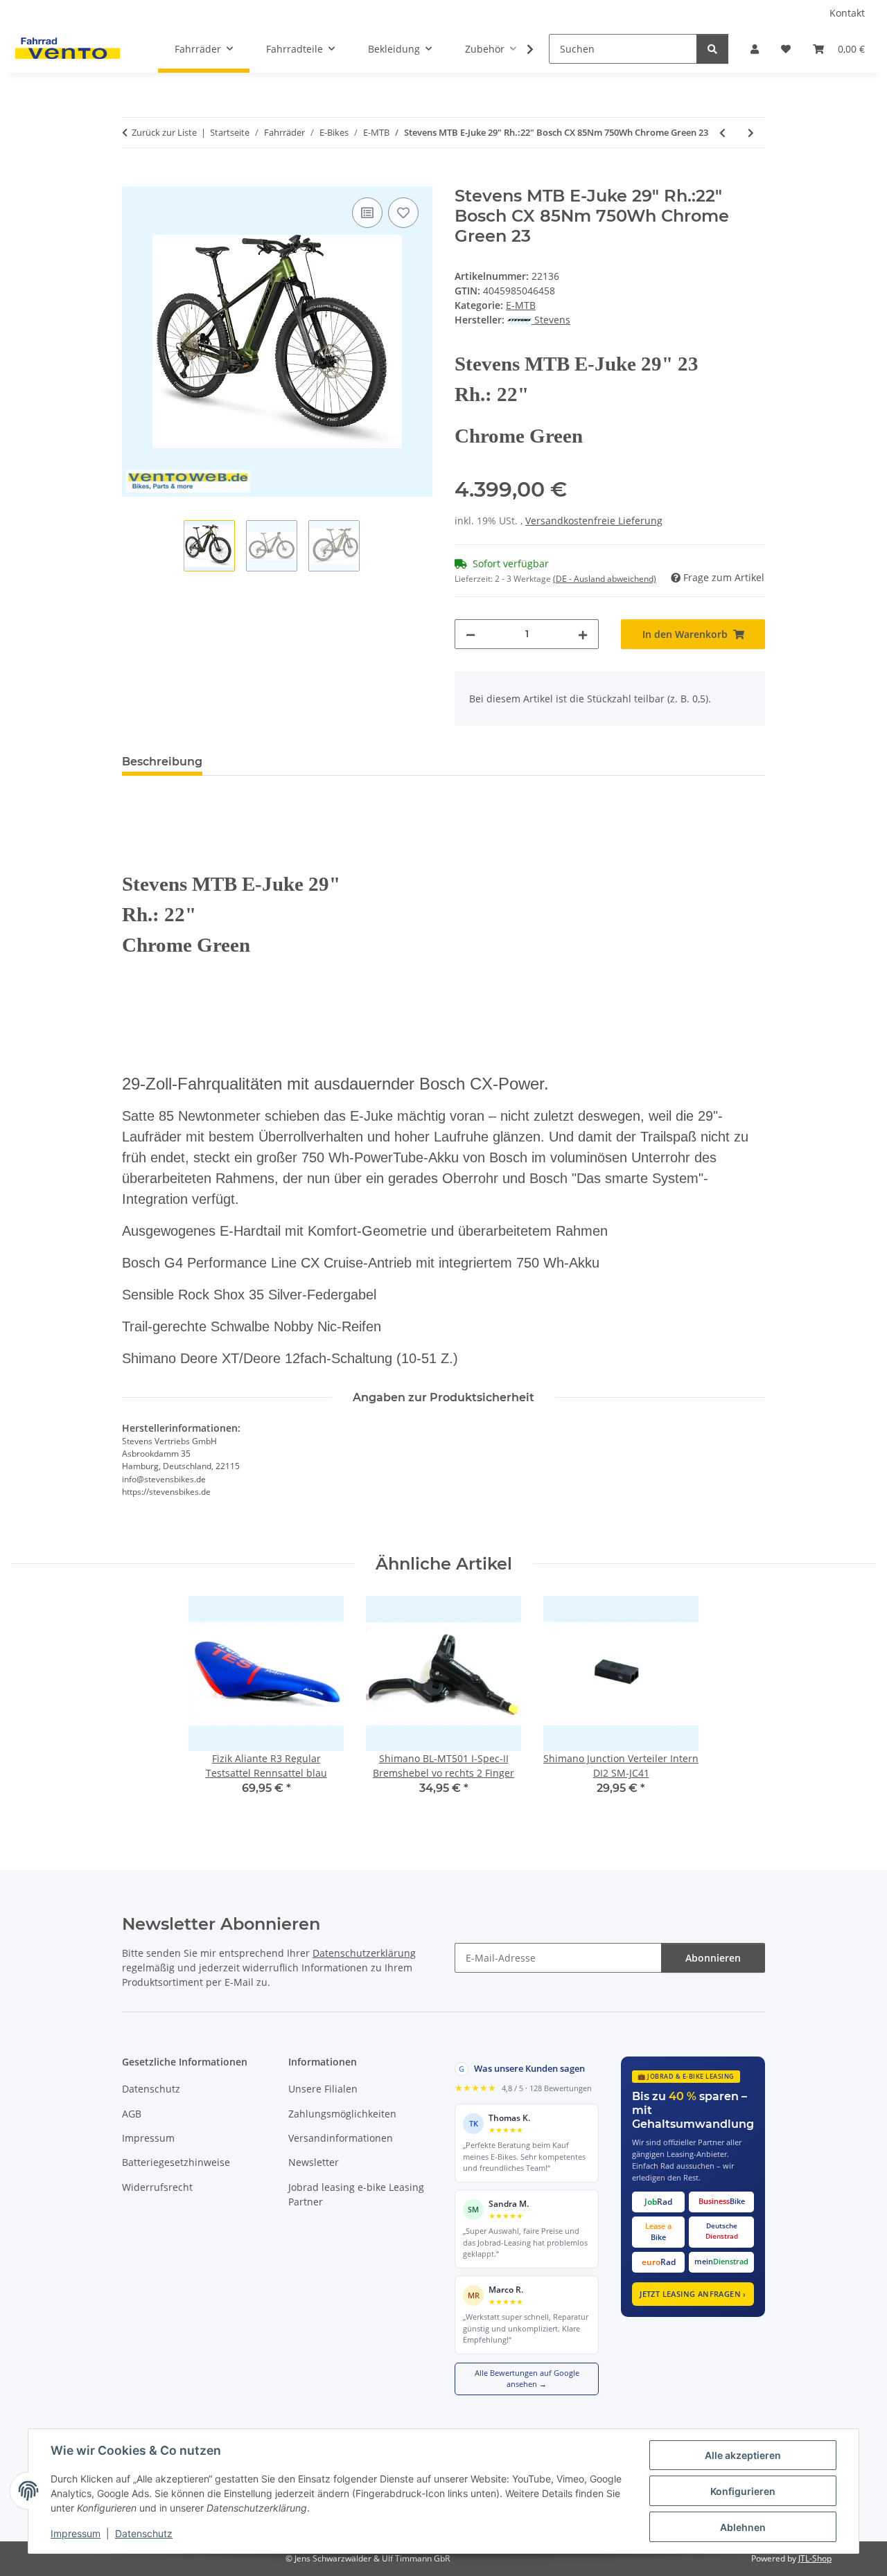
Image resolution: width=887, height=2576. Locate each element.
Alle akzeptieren (743, 2455)
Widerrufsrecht (157, 2187)
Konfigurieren (743, 2491)
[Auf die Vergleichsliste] (367, 213)
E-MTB (521, 305)
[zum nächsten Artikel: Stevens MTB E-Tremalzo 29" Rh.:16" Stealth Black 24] (751, 133)
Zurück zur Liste (164, 132)
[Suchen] (712, 49)
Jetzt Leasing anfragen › (693, 2294)
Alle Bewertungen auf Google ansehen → (527, 2379)
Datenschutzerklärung (364, 1953)
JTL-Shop (815, 2558)
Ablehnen (743, 2527)
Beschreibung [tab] (162, 762)
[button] (755, 49)
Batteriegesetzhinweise (176, 2162)
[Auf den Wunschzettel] (403, 213)
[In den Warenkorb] (133, 179)
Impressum (76, 2533)
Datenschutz (144, 2533)
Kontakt (847, 13)
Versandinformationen (341, 2138)
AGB (132, 2114)
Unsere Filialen (323, 2089)
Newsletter (314, 2162)
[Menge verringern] (471, 634)
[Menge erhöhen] (583, 634)
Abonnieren (713, 1958)
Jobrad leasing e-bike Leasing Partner (356, 2194)
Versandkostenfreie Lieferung (594, 521)
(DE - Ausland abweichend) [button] (605, 579)
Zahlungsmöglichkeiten (342, 2114)
